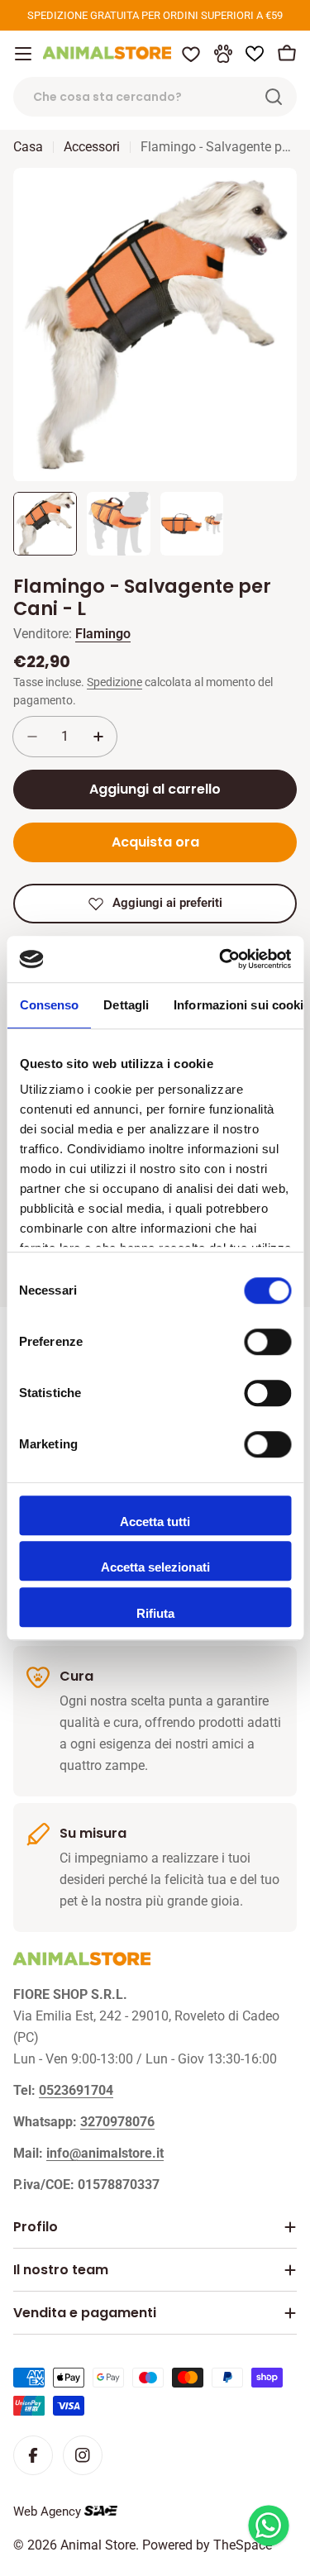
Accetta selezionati (155, 1567)
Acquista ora (155, 842)
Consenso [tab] (49, 1005)
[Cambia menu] (23, 54)
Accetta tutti (155, 1522)
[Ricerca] (274, 97)
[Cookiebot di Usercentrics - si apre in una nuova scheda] (221, 959)
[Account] (223, 54)
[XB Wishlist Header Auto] (255, 54)
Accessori (92, 147)
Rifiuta (155, 1613)
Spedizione (114, 682)
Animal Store (98, 2545)
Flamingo (103, 634)
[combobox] (155, 97)
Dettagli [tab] (126, 1005)
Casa (28, 147)
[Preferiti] (191, 54)
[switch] (267, 1342)
